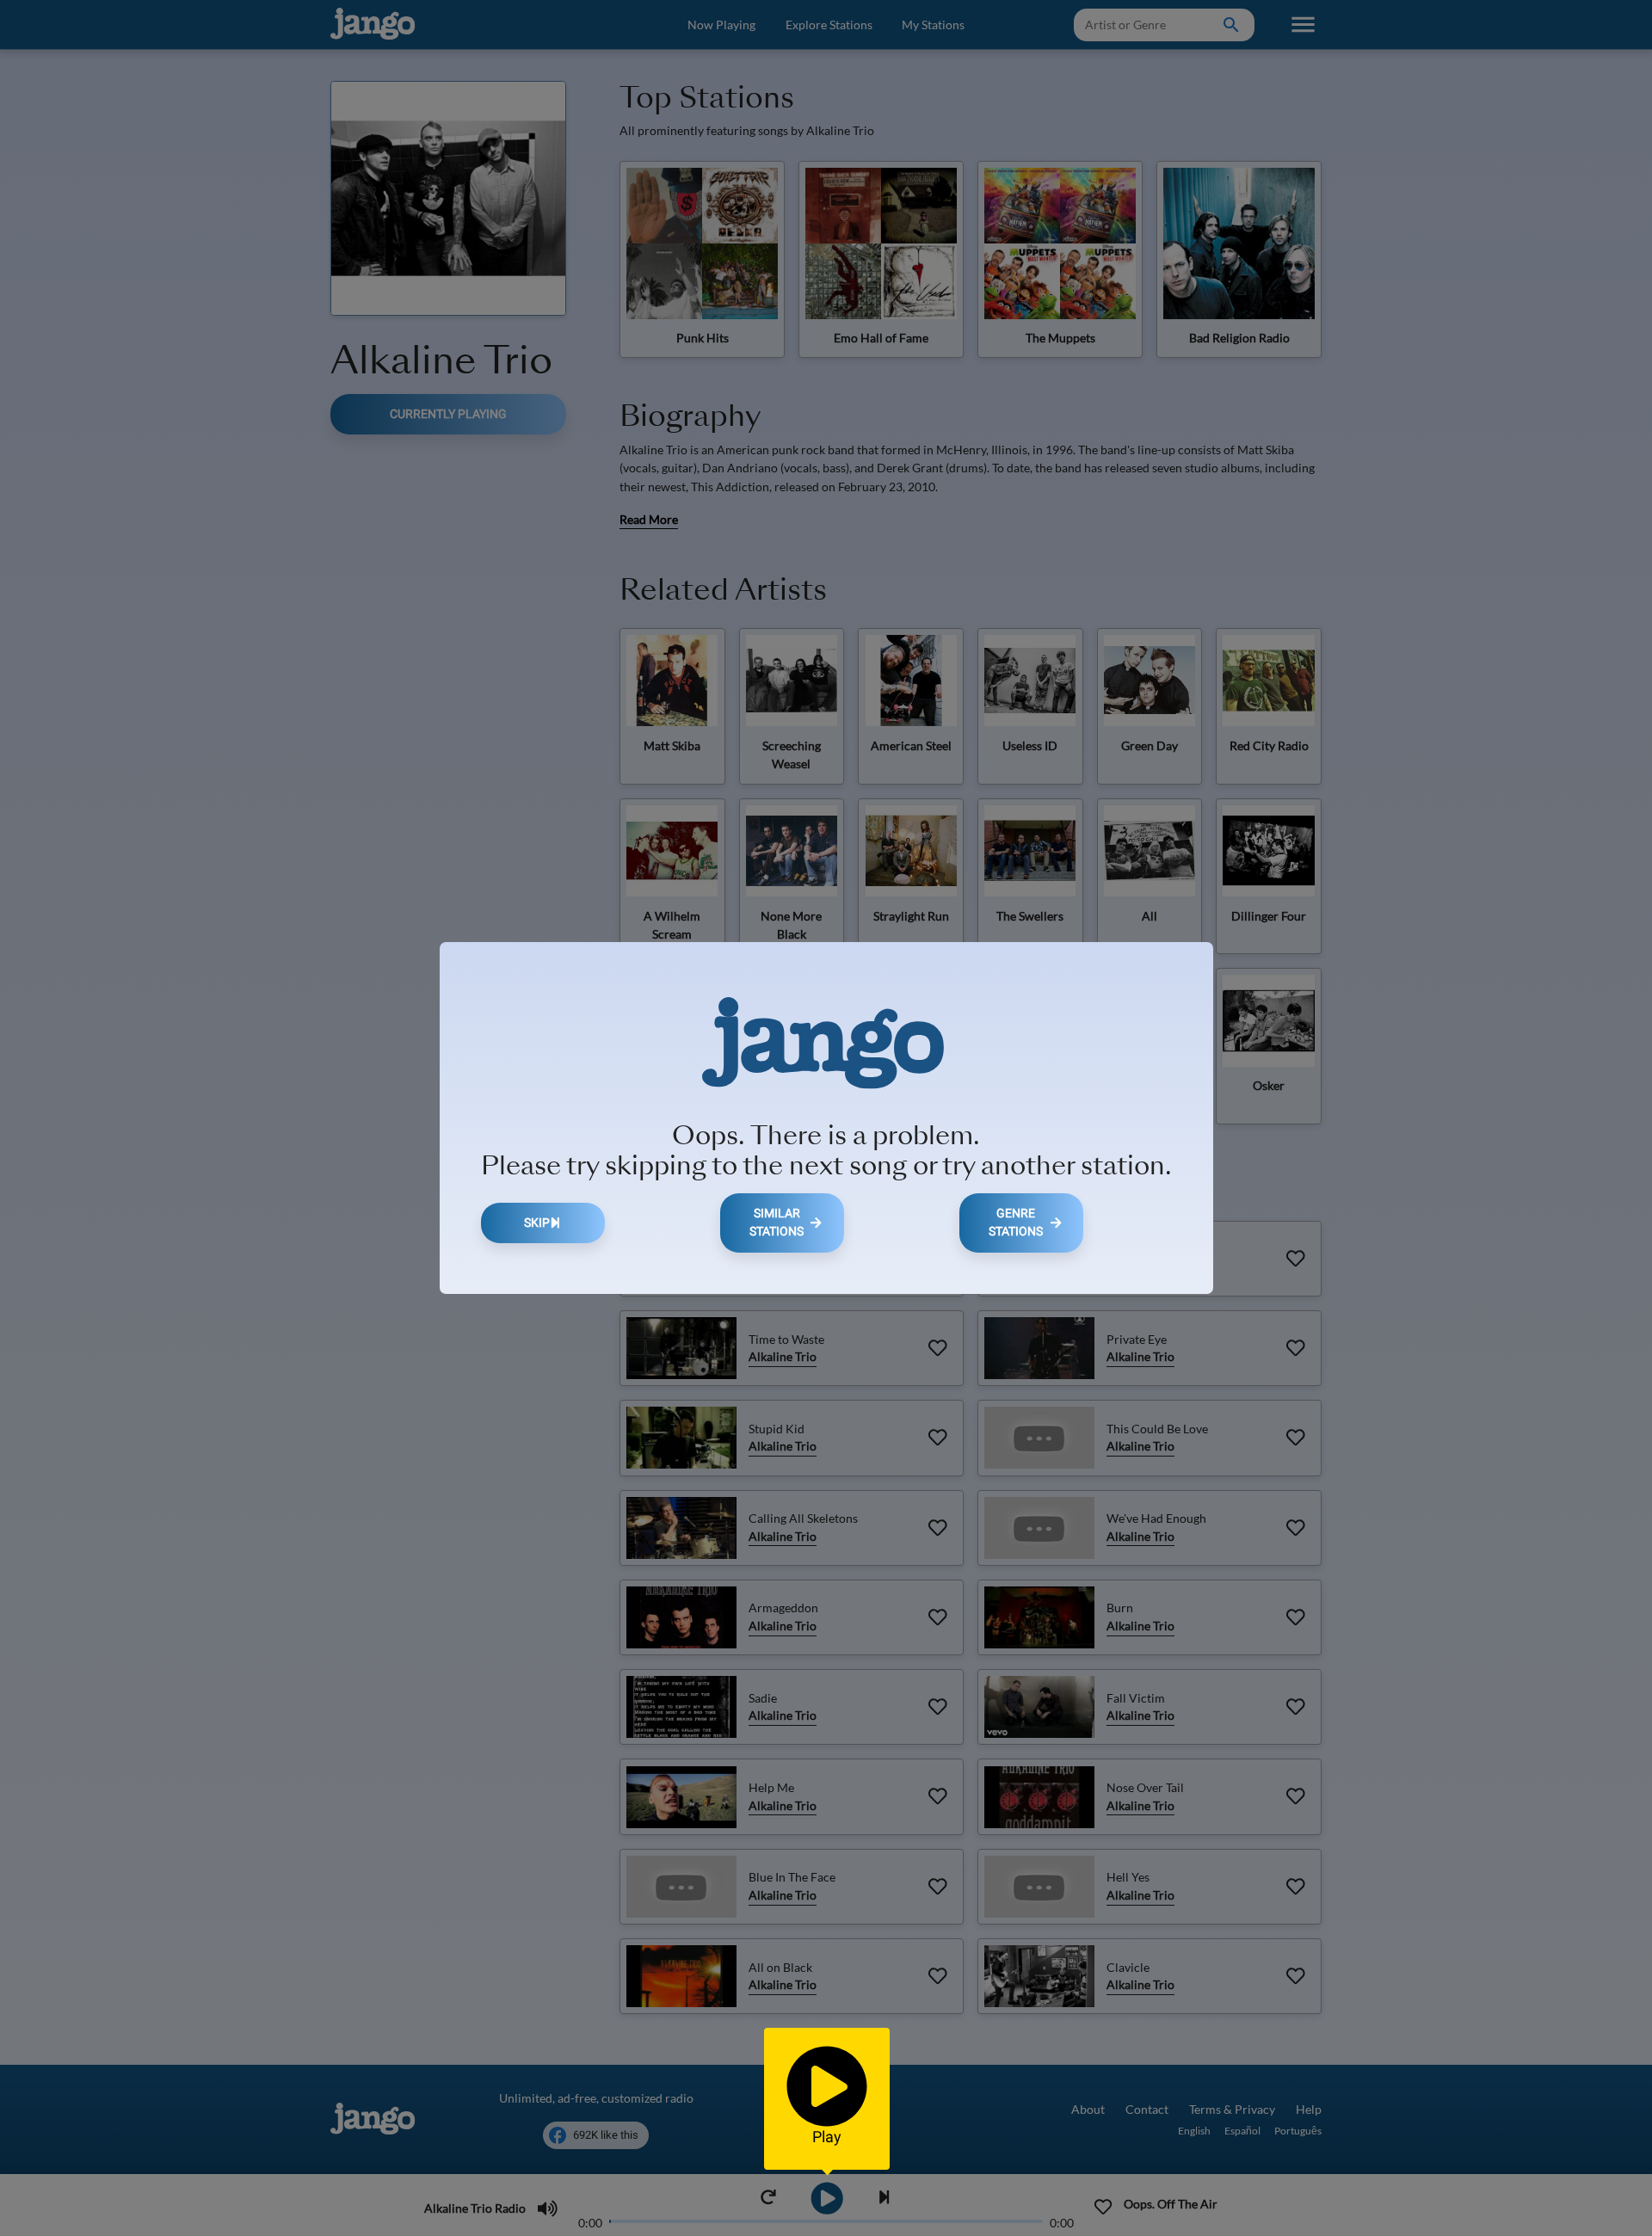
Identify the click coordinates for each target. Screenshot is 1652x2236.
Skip (537, 1223)
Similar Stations (777, 1223)
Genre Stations (1016, 1223)
